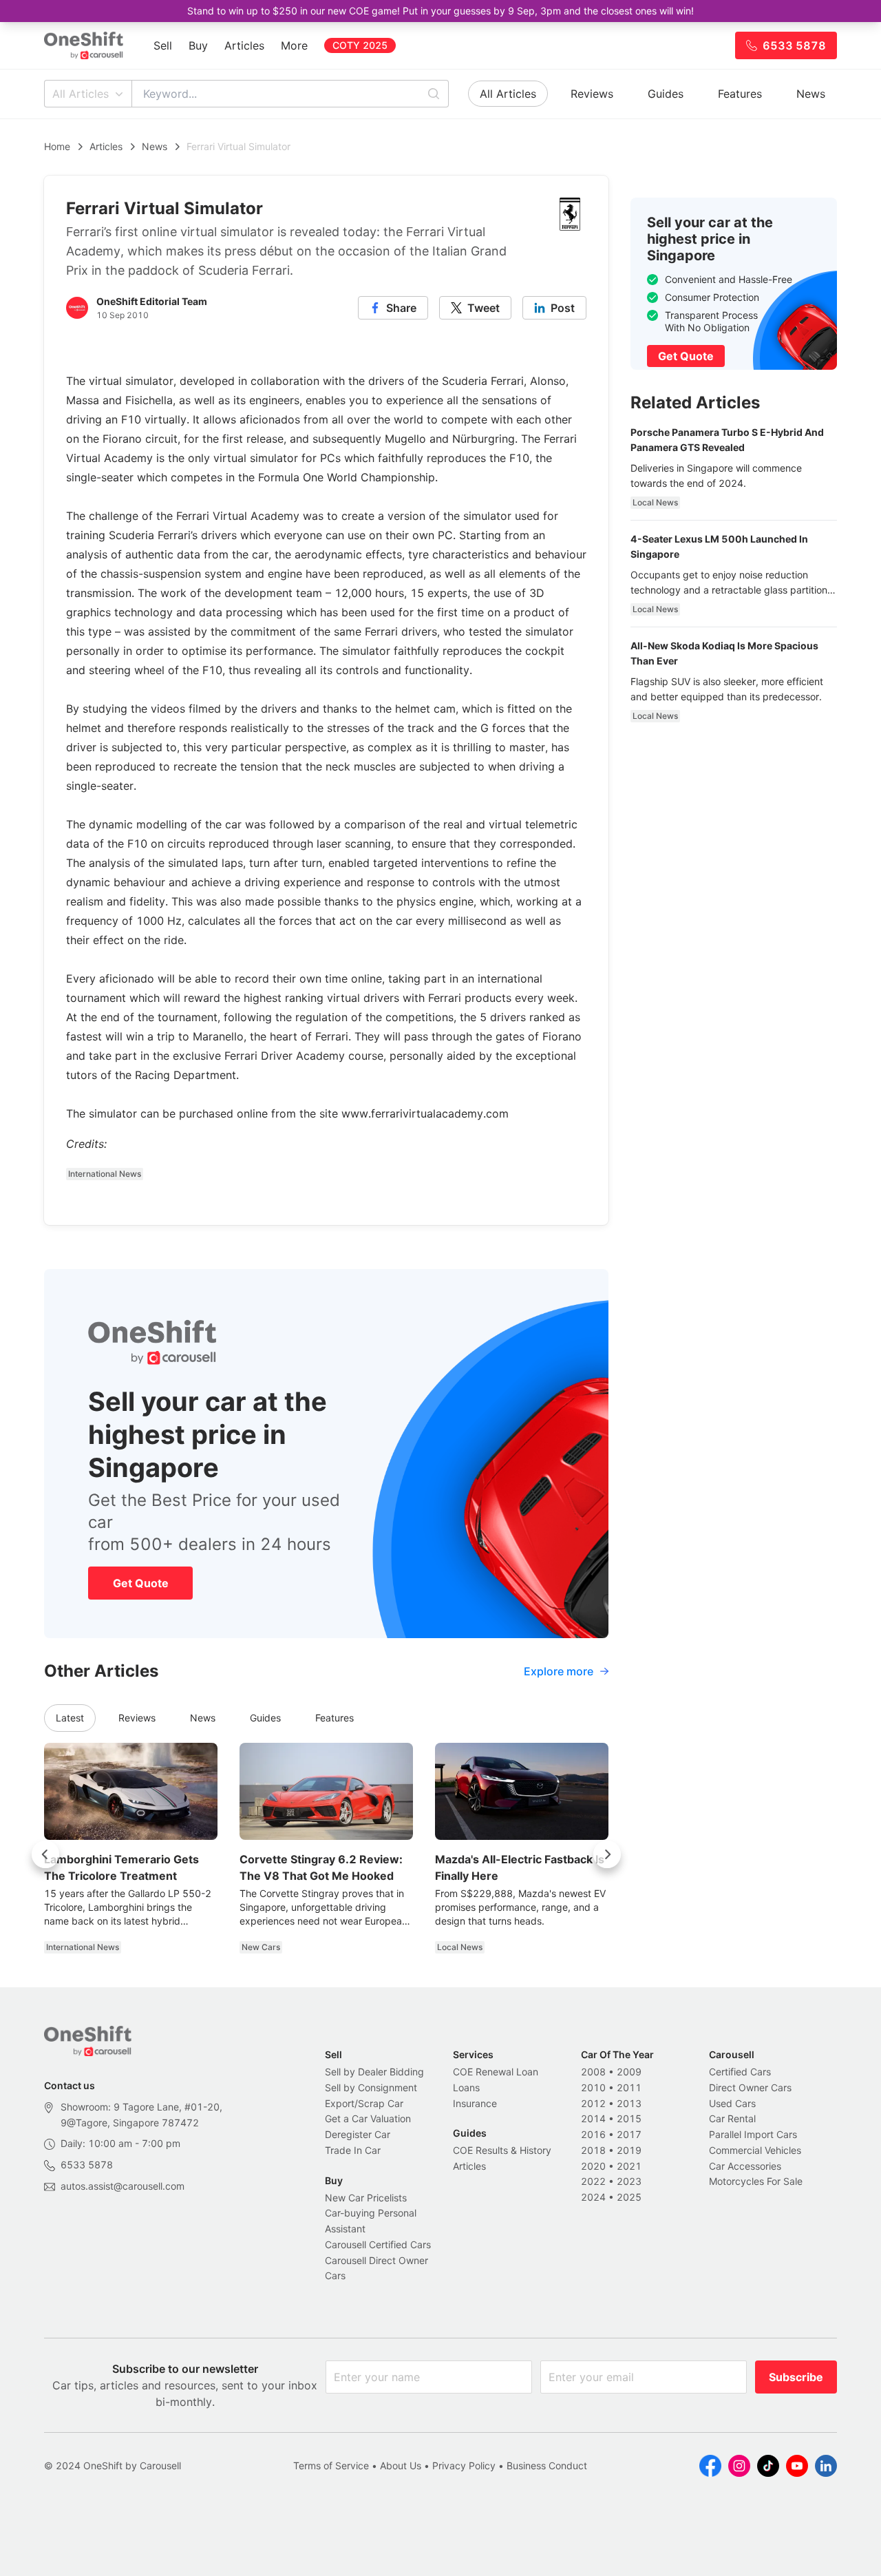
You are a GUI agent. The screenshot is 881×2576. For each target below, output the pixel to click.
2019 (629, 2150)
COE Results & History (502, 2150)
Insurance (475, 2103)
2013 (629, 2103)
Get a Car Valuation (368, 2118)
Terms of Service (331, 2465)
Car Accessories (745, 2166)
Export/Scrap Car (364, 2103)
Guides (666, 94)
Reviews (592, 94)
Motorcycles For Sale (756, 2181)
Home (57, 146)
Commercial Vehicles (755, 2150)
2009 (629, 2072)
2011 (629, 2087)
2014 (593, 2118)
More (294, 45)
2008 (593, 2072)
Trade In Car (353, 2150)
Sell (163, 45)
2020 (593, 2166)
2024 (593, 2197)
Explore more (559, 1671)
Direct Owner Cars (750, 2087)
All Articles (81, 94)
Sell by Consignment (371, 2087)
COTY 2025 (360, 45)
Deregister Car (358, 2134)
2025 (629, 2197)
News (811, 94)
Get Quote (141, 1583)
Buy (198, 45)
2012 (593, 2103)
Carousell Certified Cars (378, 2244)
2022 (593, 2181)
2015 (629, 2118)
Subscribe (796, 2377)
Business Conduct (547, 2465)
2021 (629, 2166)
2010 (593, 2087)
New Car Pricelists (366, 2198)
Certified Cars (740, 2072)
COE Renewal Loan (496, 2072)
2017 (629, 2134)
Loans (466, 2087)
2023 (629, 2181)
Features (740, 94)
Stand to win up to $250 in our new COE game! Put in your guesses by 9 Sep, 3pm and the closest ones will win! (440, 11)
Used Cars (732, 2103)
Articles (244, 45)
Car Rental (732, 2118)
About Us (401, 2465)
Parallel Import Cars (753, 2134)
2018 (593, 2150)
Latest (70, 1718)
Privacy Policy (464, 2465)
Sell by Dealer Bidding (374, 2072)
